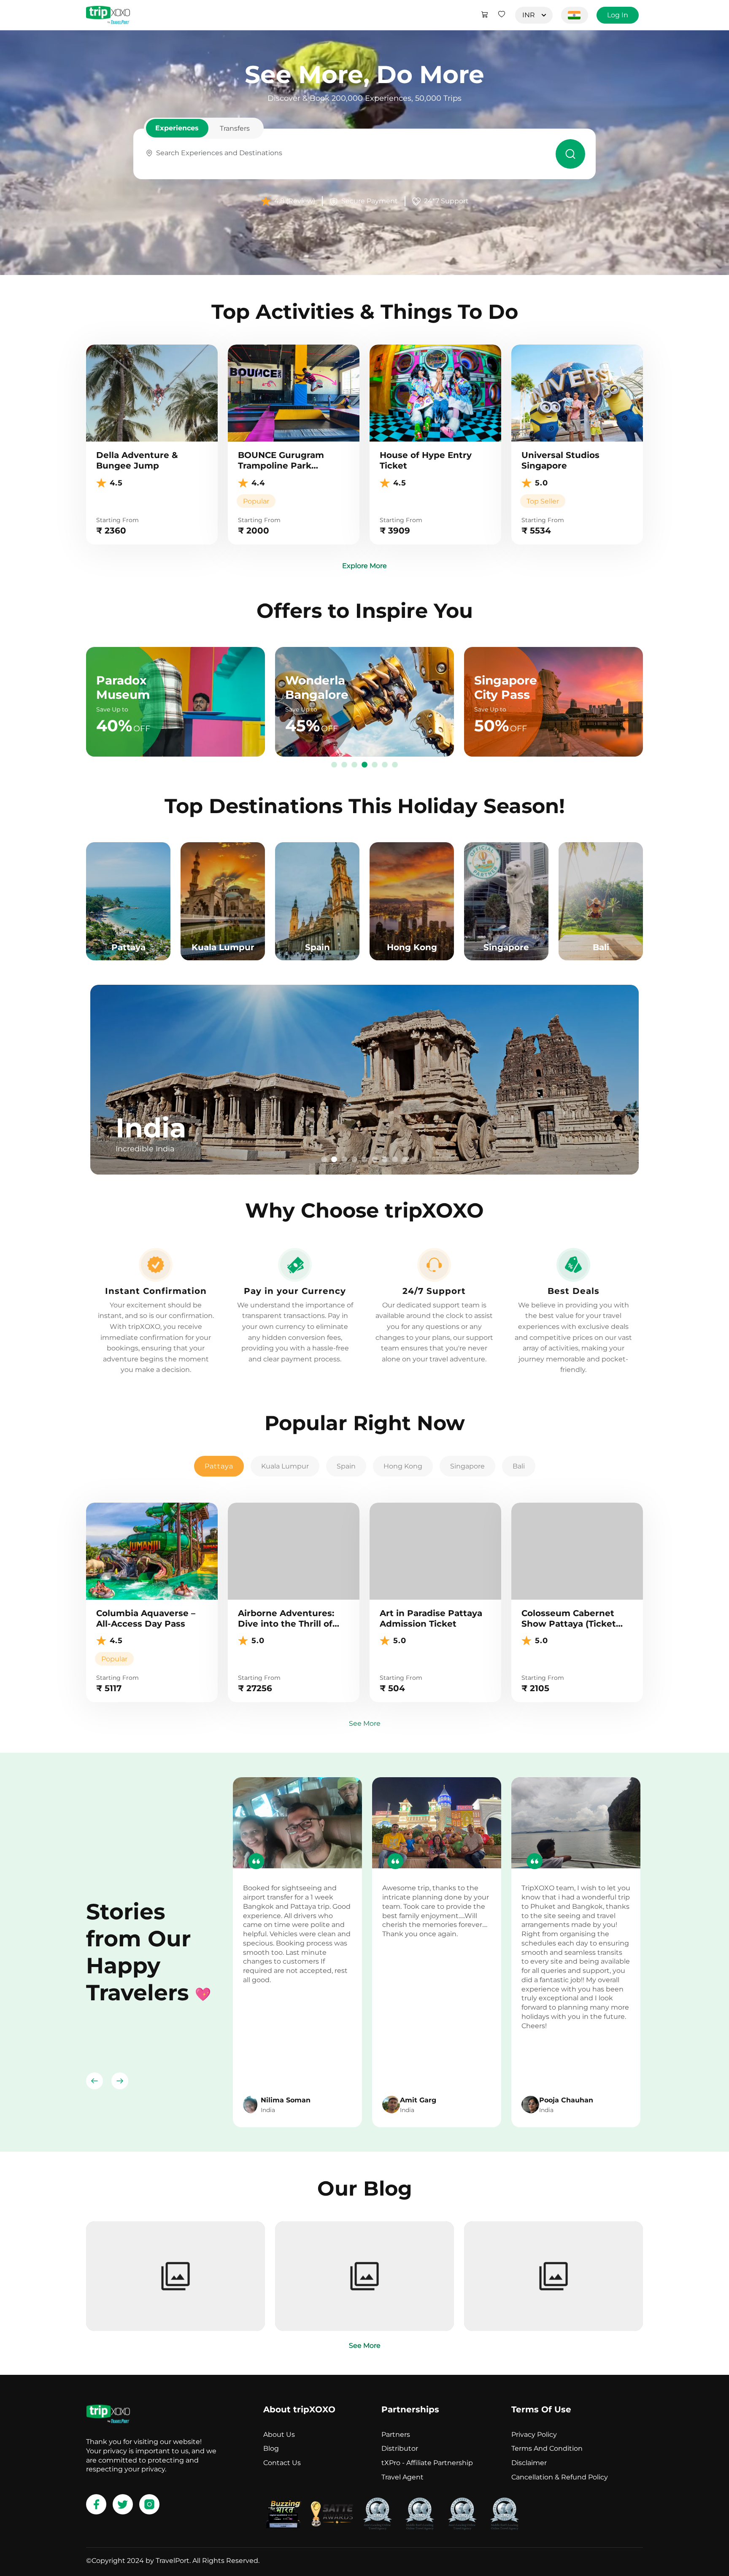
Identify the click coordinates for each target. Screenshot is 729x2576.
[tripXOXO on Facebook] (96, 2504)
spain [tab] (346, 1466)
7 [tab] (395, 765)
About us (279, 2435)
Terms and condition (547, 2448)
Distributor (400, 2448)
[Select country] (575, 15)
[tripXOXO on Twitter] (123, 2504)
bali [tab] (519, 1466)
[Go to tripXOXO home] (108, 15)
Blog (271, 2448)
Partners (396, 2435)
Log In (618, 15)
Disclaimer (529, 2463)
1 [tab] (334, 765)
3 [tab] (354, 765)
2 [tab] (344, 765)
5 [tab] (375, 765)
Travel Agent (402, 2477)
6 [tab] (385, 765)
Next (120, 2081)
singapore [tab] (467, 1466)
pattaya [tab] (219, 1466)
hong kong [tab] (403, 1466)
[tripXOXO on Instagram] (149, 2504)
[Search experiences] (570, 154)
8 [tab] (395, 1160)
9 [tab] (405, 1160)
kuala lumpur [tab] (285, 1466)
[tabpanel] (364, 1080)
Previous (94, 2081)
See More (365, 1723)
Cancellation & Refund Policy (560, 2477)
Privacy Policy (534, 2435)
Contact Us (282, 2463)
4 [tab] (364, 765)
